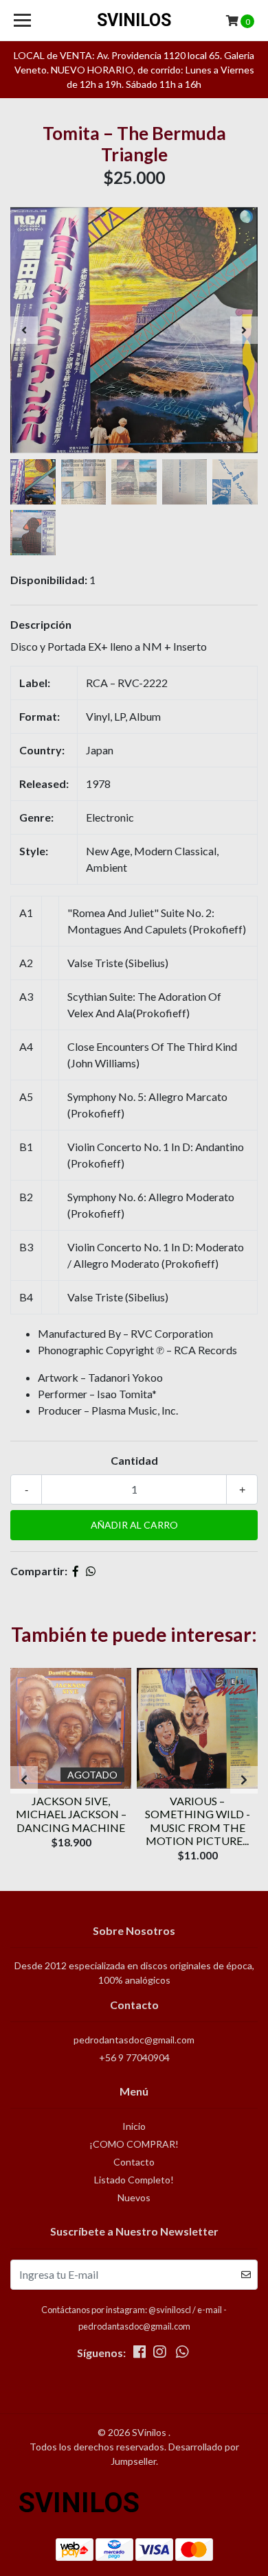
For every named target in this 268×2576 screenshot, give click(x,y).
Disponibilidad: (49, 580)
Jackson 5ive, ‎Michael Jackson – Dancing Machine (71, 1814)
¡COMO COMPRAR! (134, 2144)
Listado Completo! (134, 2180)
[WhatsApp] (182, 2354)
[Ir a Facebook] (139, 2354)
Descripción (41, 624)
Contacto (134, 2162)
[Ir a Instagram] (159, 2354)
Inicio (134, 2126)
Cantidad (134, 1460)
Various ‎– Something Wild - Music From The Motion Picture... (198, 1821)
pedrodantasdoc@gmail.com (134, 2040)
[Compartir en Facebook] (76, 1571)
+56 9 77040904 (134, 2057)
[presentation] (24, 330)
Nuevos (134, 2197)
